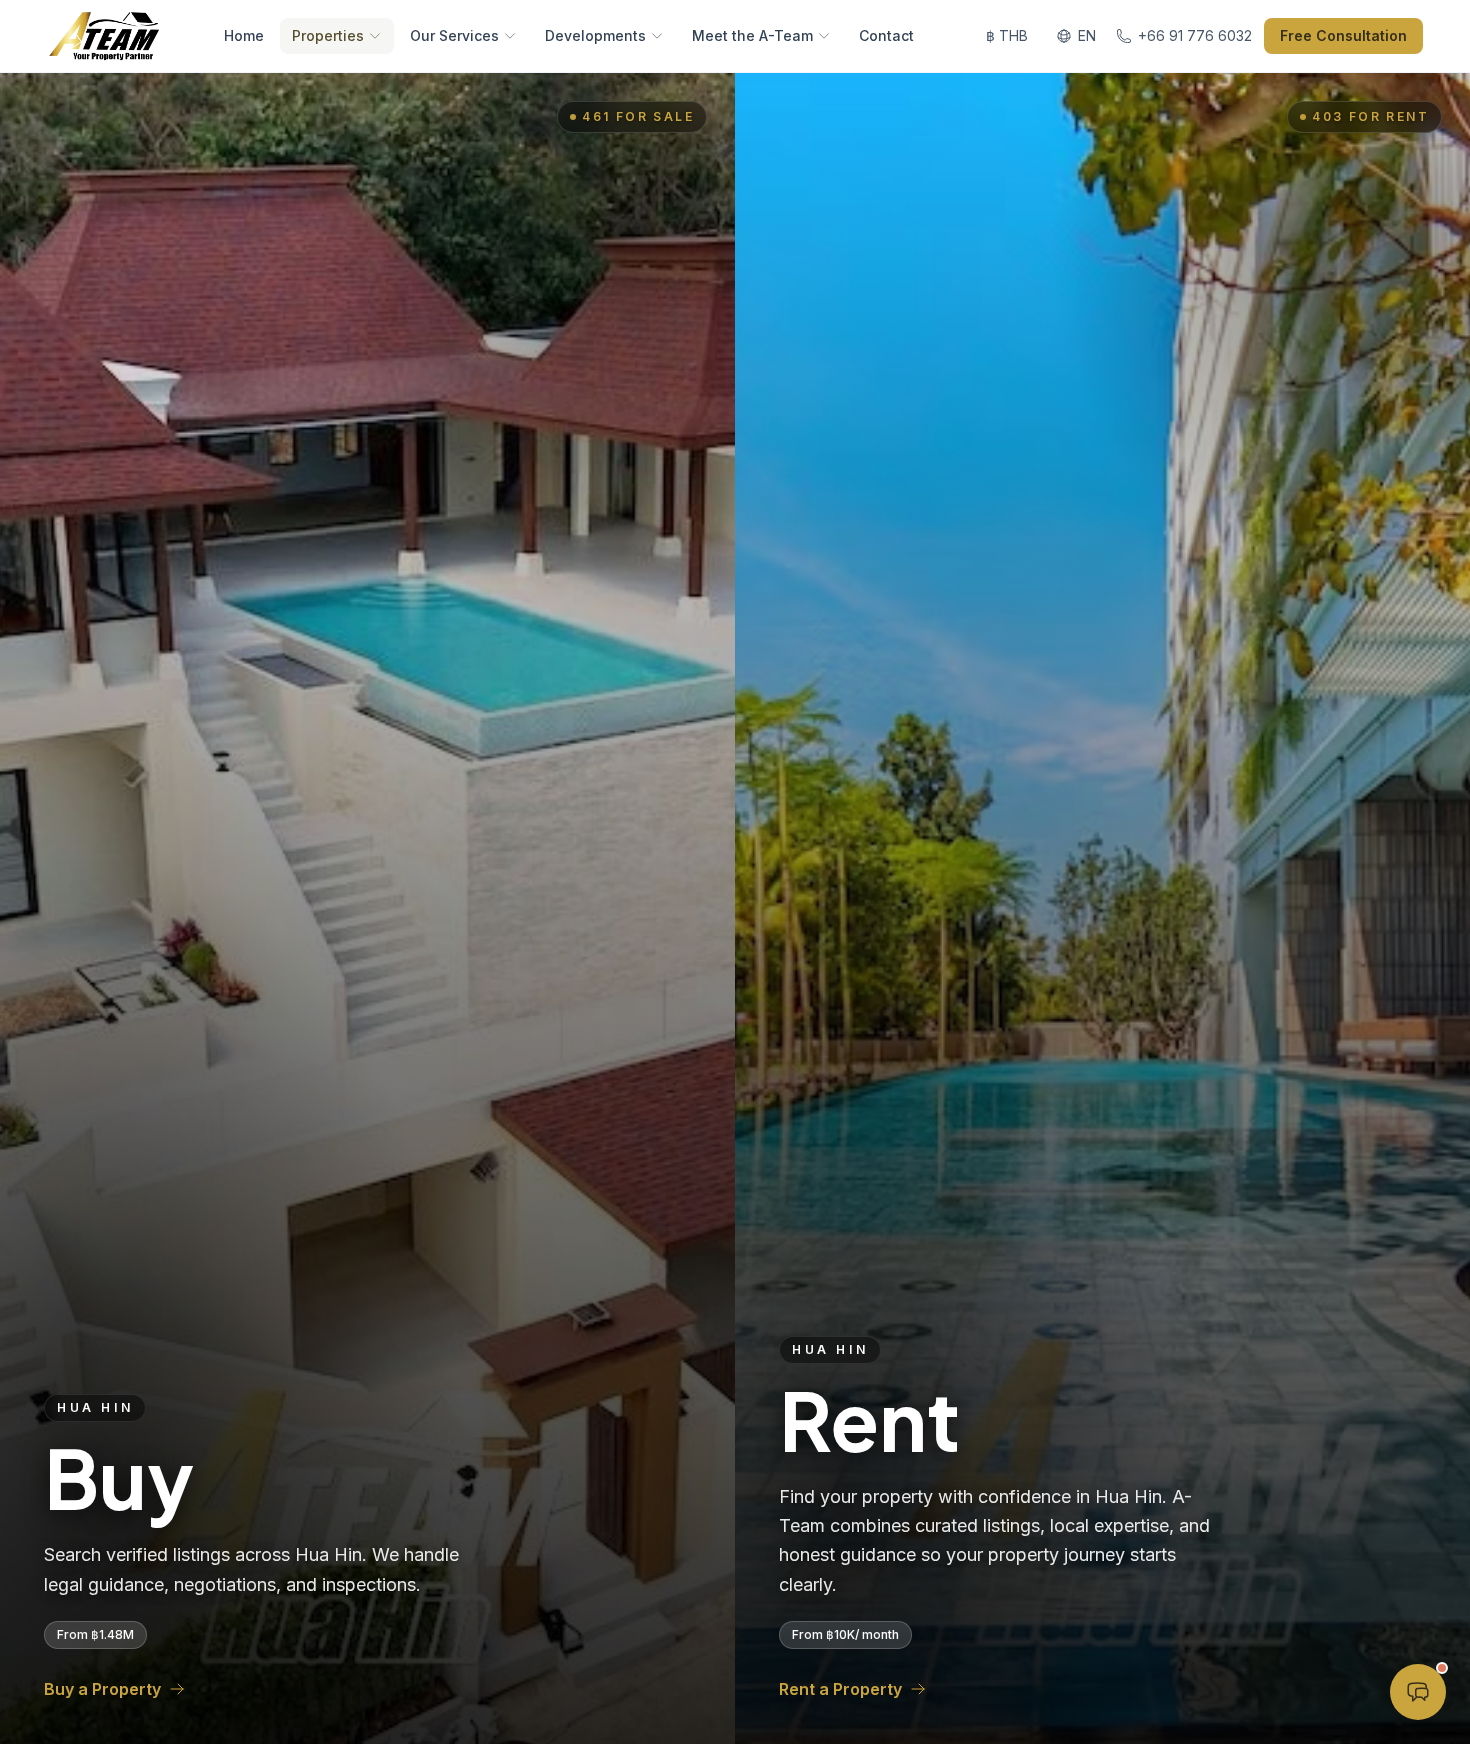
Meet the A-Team (752, 35)
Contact (886, 35)
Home (244, 35)
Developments (595, 35)
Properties (328, 35)
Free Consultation (1343, 35)
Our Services (454, 35)
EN (1087, 35)
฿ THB (1007, 35)
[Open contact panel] (1418, 1692)
